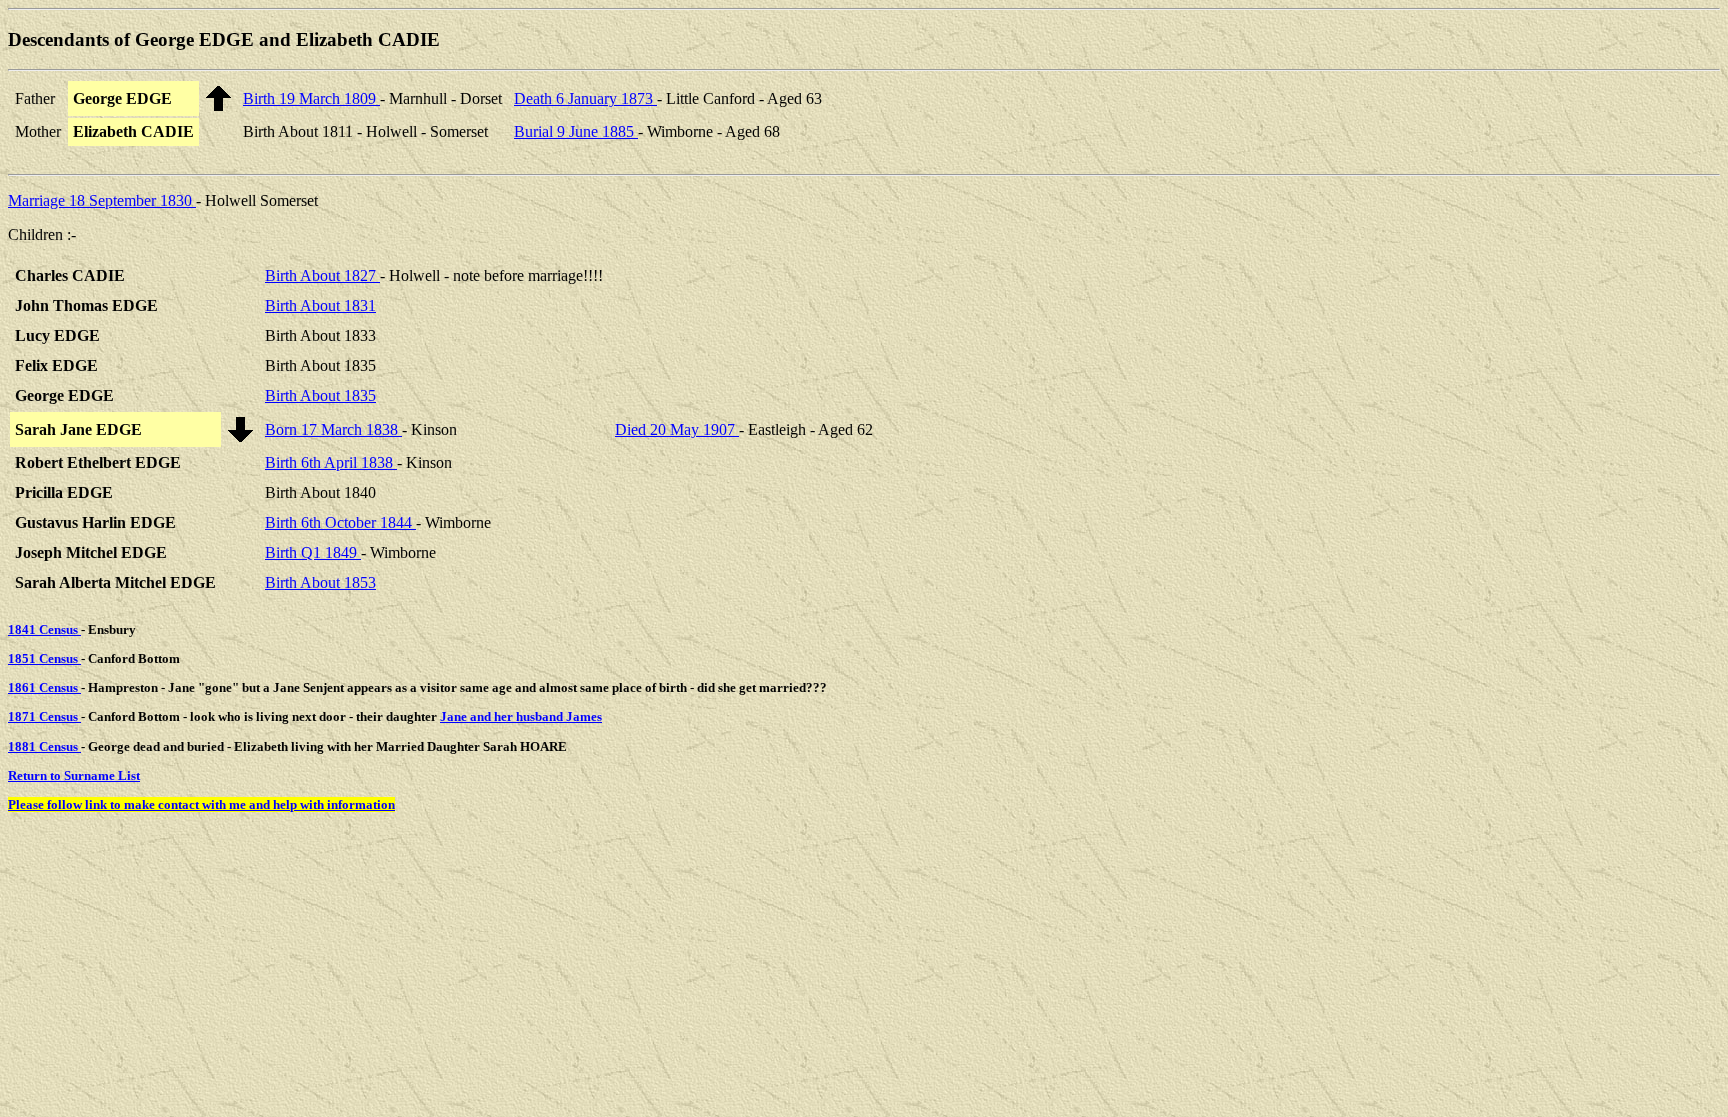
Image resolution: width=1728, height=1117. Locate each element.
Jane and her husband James (521, 716)
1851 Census (44, 658)
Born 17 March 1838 (333, 429)
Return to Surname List (74, 775)
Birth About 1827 (322, 275)
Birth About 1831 (320, 305)
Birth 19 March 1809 (311, 98)
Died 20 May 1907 (677, 429)
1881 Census (44, 746)
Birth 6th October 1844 (340, 522)
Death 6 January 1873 (585, 98)
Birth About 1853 (320, 582)
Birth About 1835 (320, 395)
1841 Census (44, 629)
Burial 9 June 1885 (576, 131)
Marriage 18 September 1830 (102, 200)
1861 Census (44, 687)
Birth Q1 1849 (313, 552)
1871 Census (44, 716)
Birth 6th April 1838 (331, 462)
